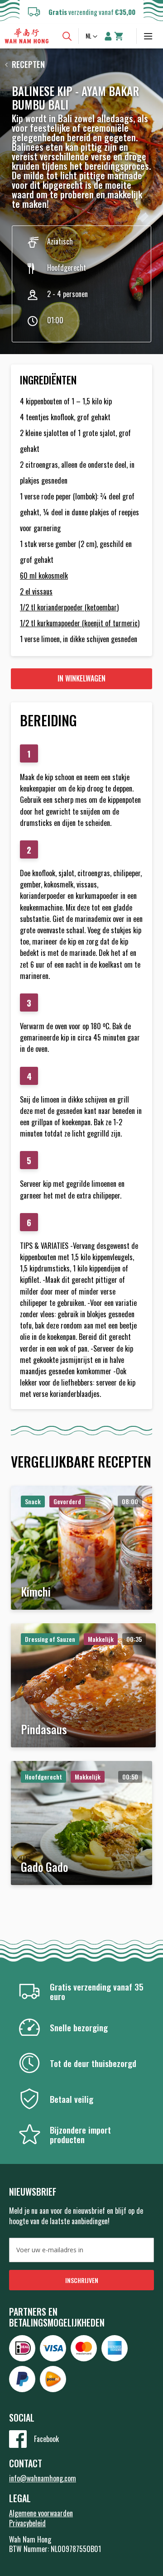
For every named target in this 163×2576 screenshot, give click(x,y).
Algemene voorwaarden (41, 2513)
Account (108, 36)
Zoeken (67, 36)
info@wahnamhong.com (43, 2478)
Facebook (46, 2439)
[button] (92, 37)
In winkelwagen (81, 678)
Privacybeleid (27, 2523)
